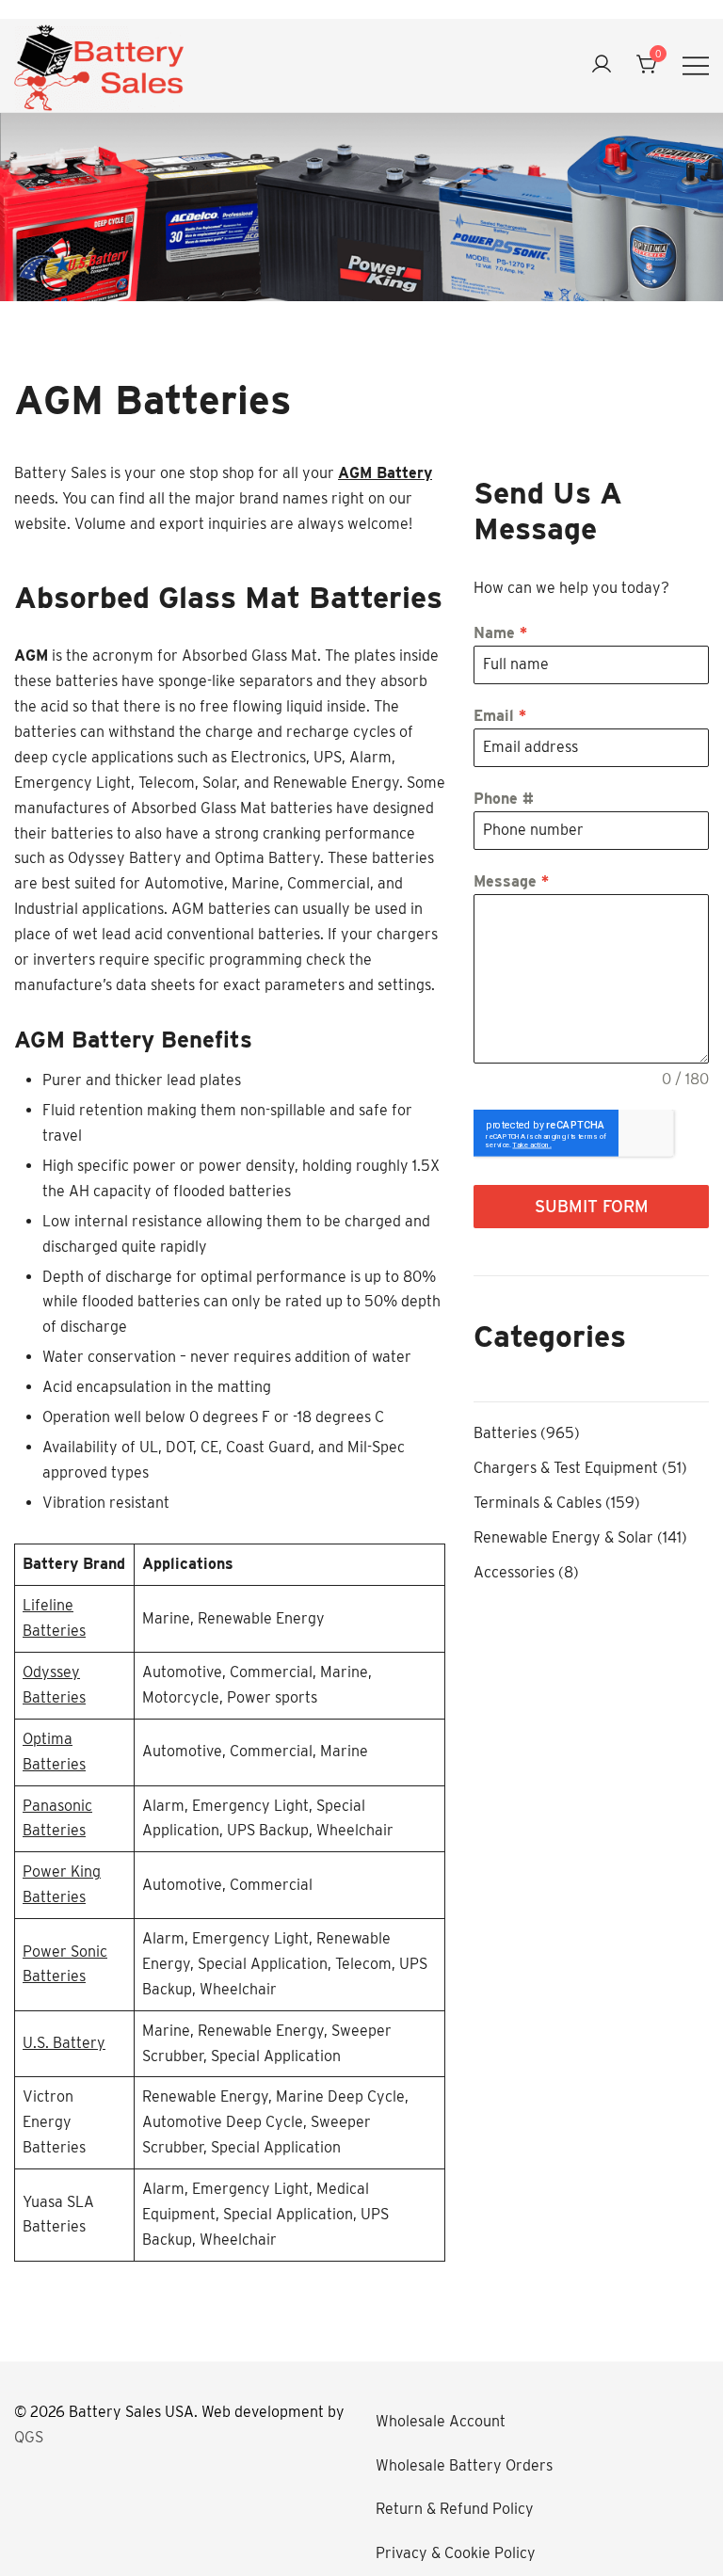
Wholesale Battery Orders (464, 2465)
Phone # (504, 799)
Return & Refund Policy (455, 2509)
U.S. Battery (64, 2043)
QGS (29, 2437)
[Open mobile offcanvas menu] (696, 65)
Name (500, 633)
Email (500, 716)
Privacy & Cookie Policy (456, 2553)
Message (511, 881)
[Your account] (602, 65)
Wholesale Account (441, 2421)
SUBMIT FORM (592, 1206)
